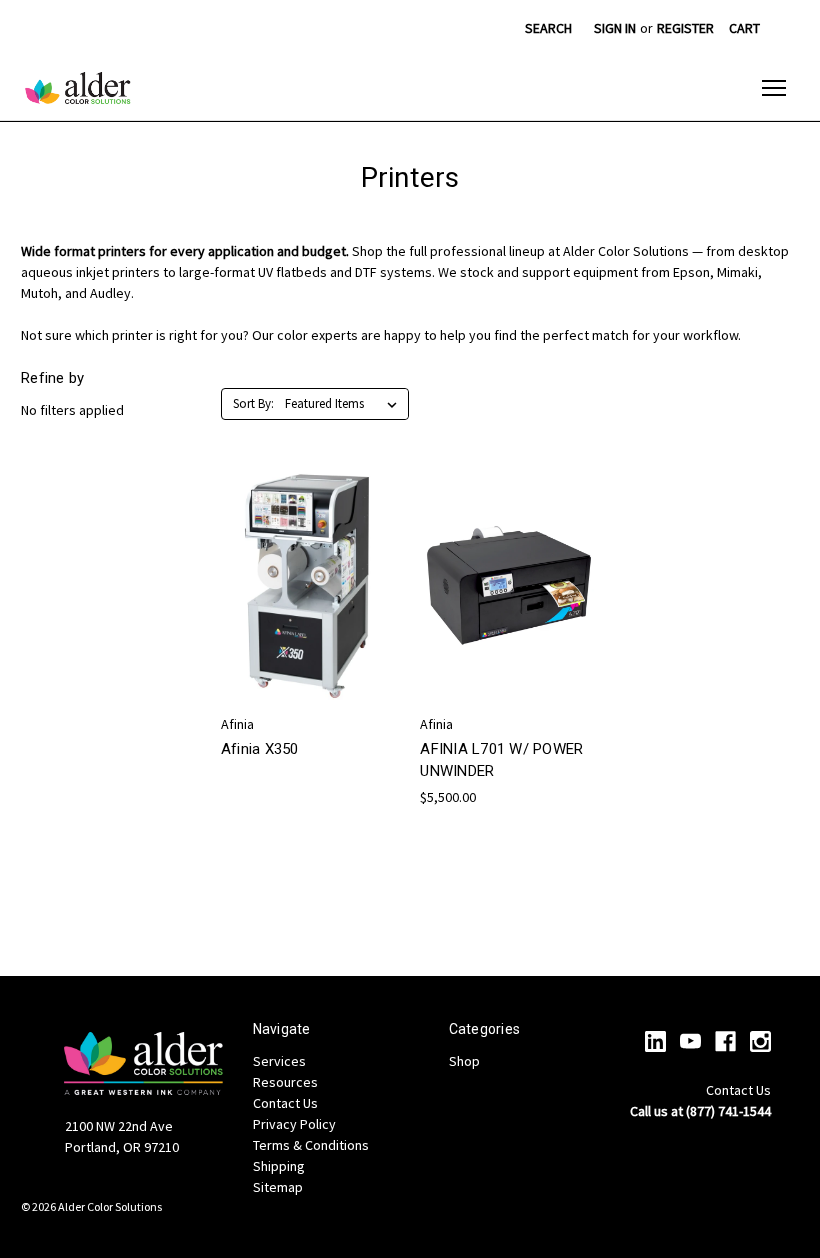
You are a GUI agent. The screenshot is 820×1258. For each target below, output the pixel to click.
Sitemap (278, 1187)
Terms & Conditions (311, 1145)
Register (685, 28)
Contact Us (285, 1103)
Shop (464, 1061)
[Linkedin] (655, 1041)
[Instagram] (760, 1041)
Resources (285, 1082)
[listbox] (345, 404)
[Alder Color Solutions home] (78, 88)
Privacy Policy (294, 1124)
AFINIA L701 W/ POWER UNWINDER (501, 760)
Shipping (279, 1166)
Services (279, 1061)
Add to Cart (510, 621)
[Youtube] (690, 1041)
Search (548, 28)
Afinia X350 (260, 749)
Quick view (307, 566)
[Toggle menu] (774, 88)
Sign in (615, 28)
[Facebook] (725, 1041)
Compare (304, 603)
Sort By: (253, 403)
